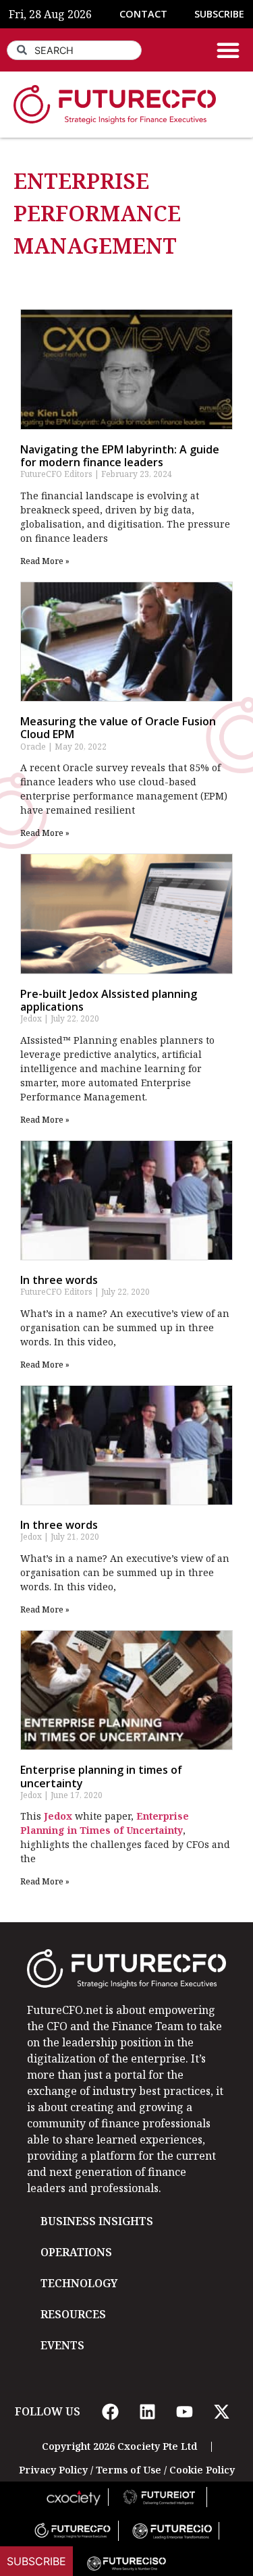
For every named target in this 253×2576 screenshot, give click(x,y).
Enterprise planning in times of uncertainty (101, 1776)
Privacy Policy (53, 2470)
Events (62, 2345)
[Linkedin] (148, 2411)
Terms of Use (129, 2470)
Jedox (58, 1816)
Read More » (45, 561)
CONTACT (143, 14)
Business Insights (97, 2221)
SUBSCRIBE (219, 14)
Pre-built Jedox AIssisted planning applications (109, 1000)
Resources (73, 2314)
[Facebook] (111, 2411)
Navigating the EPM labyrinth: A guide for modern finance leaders (120, 456)
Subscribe (36, 2561)
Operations (76, 2252)
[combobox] (74, 50)
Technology (79, 2283)
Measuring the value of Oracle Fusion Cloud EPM (118, 728)
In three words (59, 1280)
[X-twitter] (222, 2411)
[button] (228, 50)
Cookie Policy (202, 2470)
